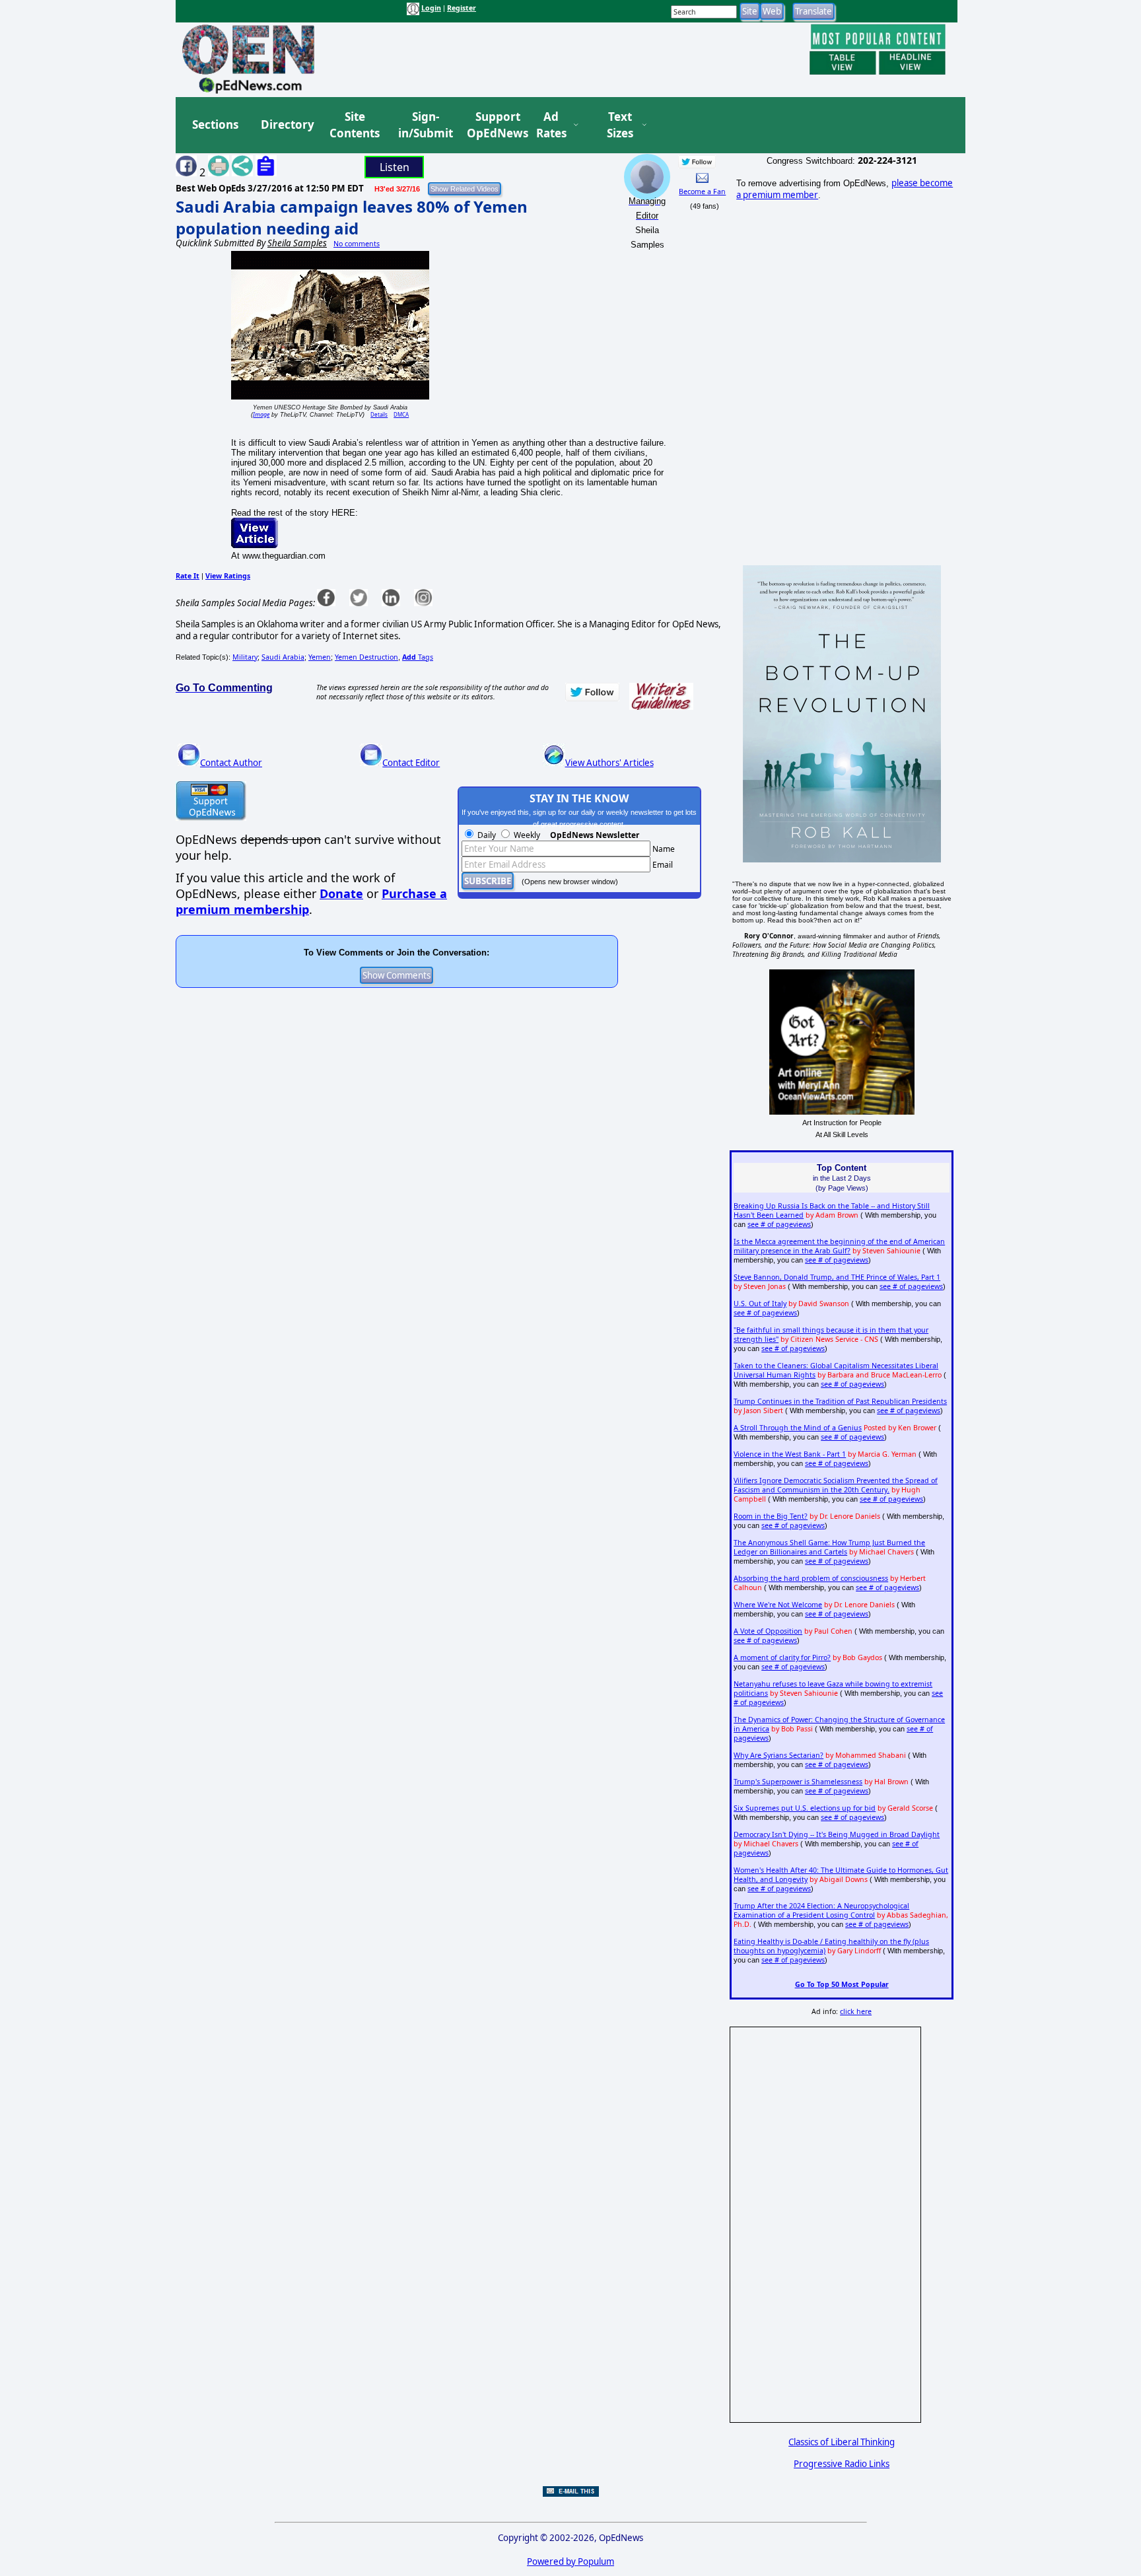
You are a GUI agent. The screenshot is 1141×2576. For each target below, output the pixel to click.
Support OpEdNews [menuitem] (493, 125)
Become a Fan (702, 191)
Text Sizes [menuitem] (620, 125)
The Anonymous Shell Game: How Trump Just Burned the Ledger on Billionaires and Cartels (829, 1547)
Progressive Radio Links (842, 2464)
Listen (395, 167)
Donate (341, 893)
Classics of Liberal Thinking (842, 2442)
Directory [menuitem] (287, 124)
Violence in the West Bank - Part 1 (790, 1454)
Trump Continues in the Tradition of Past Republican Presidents (840, 1401)
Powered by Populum (570, 2561)
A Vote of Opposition (768, 1631)
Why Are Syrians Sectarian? (778, 1755)
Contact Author (231, 763)
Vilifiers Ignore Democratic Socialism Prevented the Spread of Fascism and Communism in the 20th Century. (836, 1485)
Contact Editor (411, 763)
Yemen (320, 657)
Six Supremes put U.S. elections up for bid (805, 1808)
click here (856, 2011)
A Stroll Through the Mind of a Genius (798, 1428)
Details (379, 414)
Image (261, 414)
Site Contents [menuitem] (355, 125)
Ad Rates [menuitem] (551, 125)
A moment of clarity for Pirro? (782, 1657)
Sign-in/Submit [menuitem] (424, 125)
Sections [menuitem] (215, 124)
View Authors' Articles (609, 763)
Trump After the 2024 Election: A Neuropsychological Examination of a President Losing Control (821, 1910)
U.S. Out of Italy (760, 1304)
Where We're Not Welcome (778, 1605)
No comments (357, 244)
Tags (418, 657)
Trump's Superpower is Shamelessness (798, 1782)
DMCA (401, 414)
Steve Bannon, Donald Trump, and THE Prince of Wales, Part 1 (837, 1277)
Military (245, 657)
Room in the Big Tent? (771, 1516)
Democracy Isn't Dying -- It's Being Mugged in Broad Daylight (837, 1834)
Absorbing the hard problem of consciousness (811, 1578)
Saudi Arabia (283, 657)
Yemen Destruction (366, 657)
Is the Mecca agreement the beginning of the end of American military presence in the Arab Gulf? (839, 1246)
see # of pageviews (779, 1224)
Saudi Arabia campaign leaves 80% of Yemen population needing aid (352, 217)
